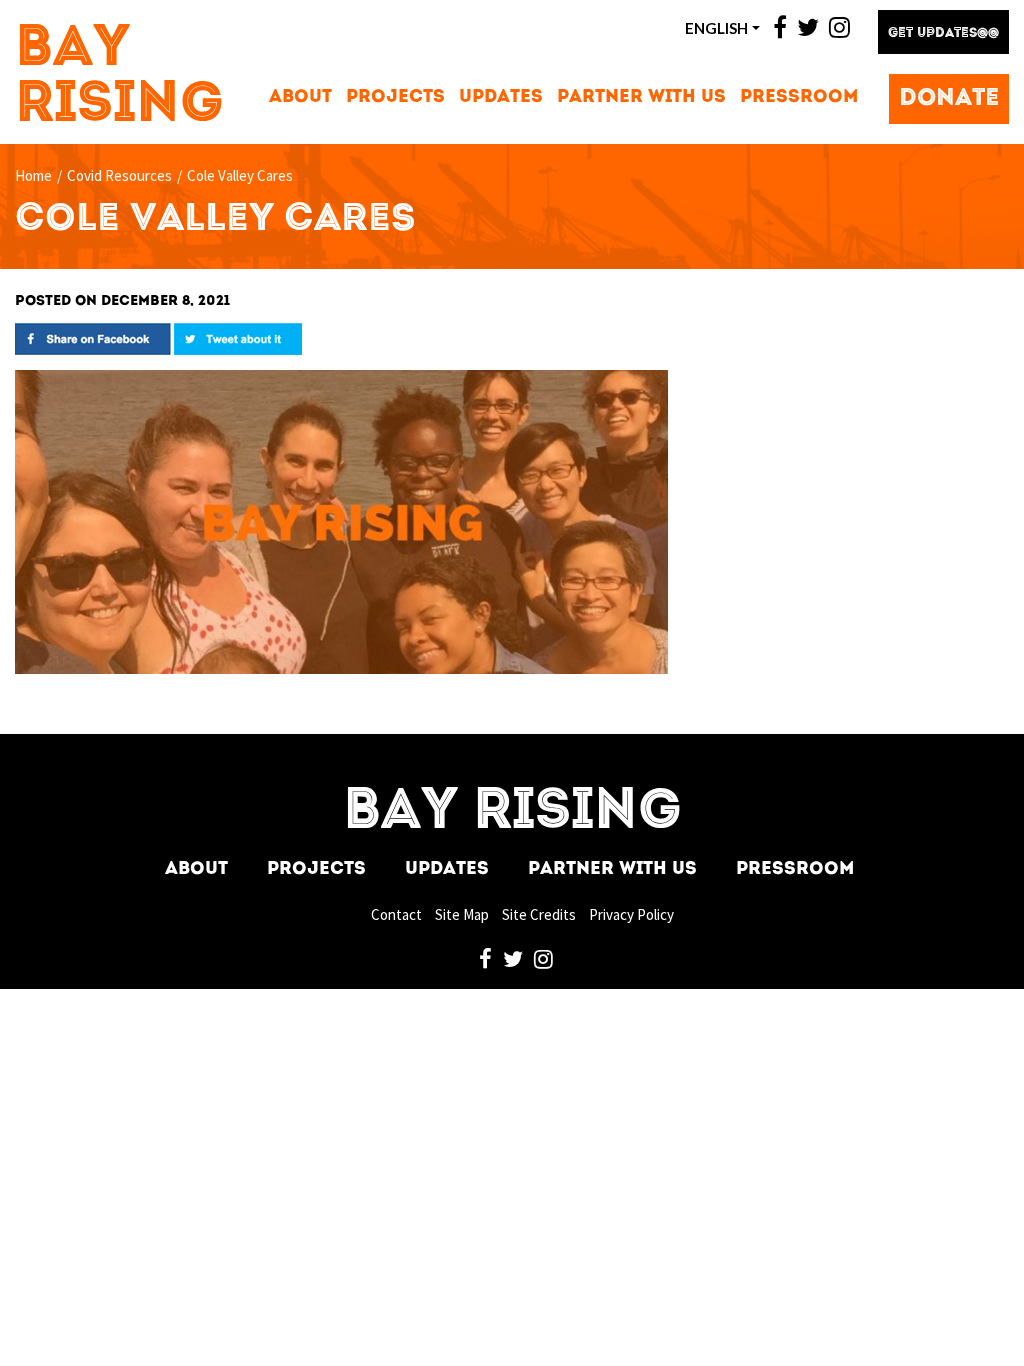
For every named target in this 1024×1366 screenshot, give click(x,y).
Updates (501, 97)
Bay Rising (119, 78)
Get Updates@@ (943, 33)
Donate (949, 99)
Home (33, 175)
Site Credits (539, 914)
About (300, 97)
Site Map (462, 914)
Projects (395, 97)
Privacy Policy (631, 914)
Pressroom (799, 97)
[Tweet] (238, 337)
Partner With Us (641, 97)
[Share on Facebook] (93, 337)
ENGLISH (716, 28)
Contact (396, 914)
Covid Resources (119, 175)
